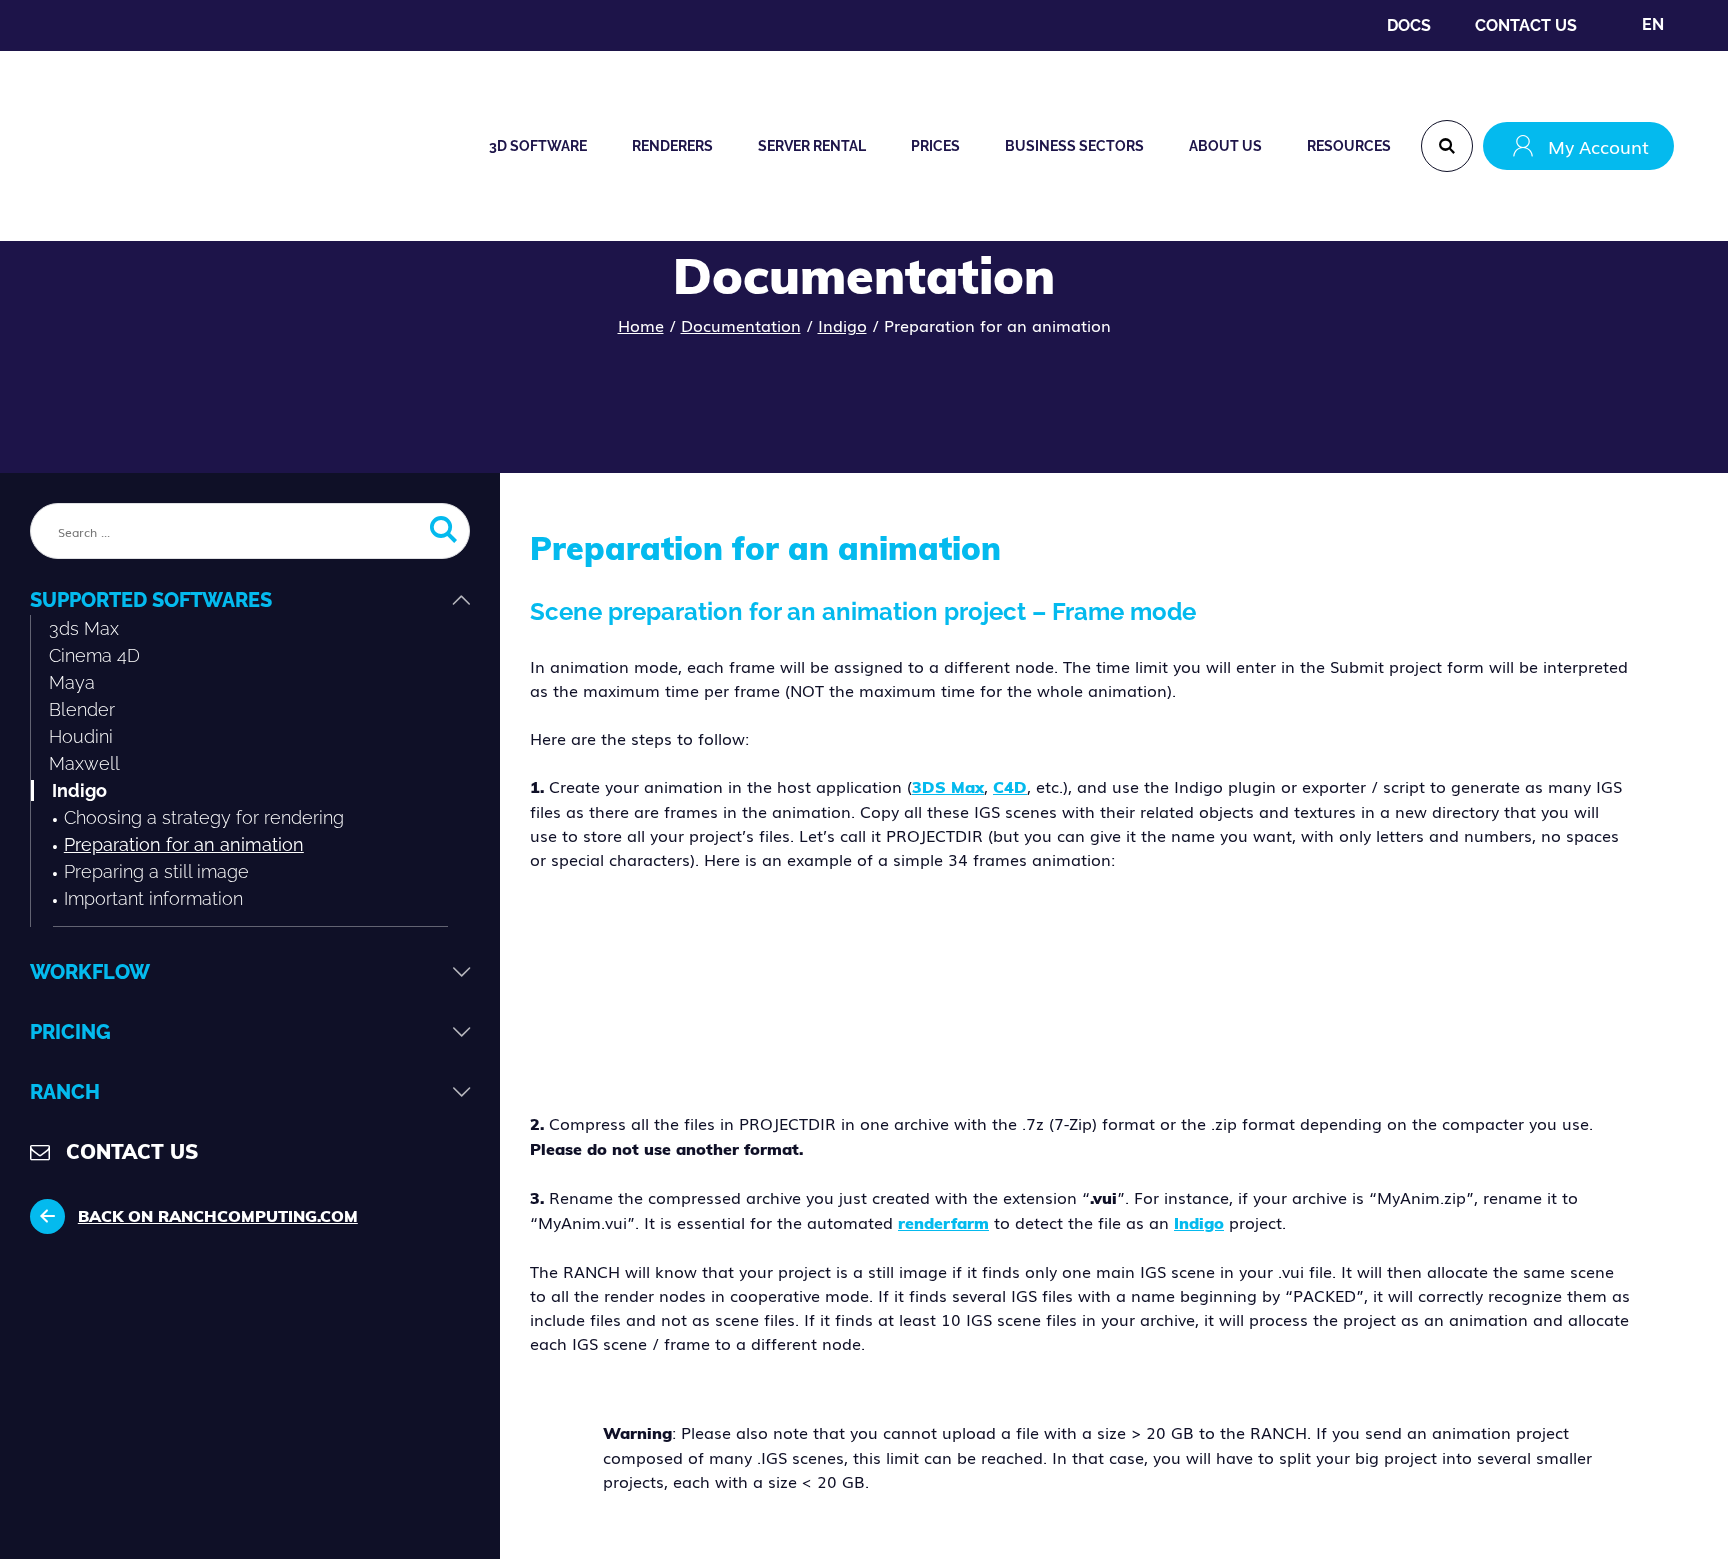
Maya (72, 682)
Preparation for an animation (184, 844)
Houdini (81, 736)
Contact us (1526, 25)
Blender (82, 709)
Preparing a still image (156, 871)
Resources (1349, 145)
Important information (153, 898)
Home (641, 325)
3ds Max (84, 628)
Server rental (812, 145)
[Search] (1447, 146)
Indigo (842, 325)
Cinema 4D (94, 655)
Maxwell (84, 763)
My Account (1598, 146)
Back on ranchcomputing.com (218, 1216)
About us (1225, 145)
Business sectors (1074, 145)
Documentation (741, 325)
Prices (935, 145)
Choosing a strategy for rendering (204, 817)
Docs (1409, 25)
